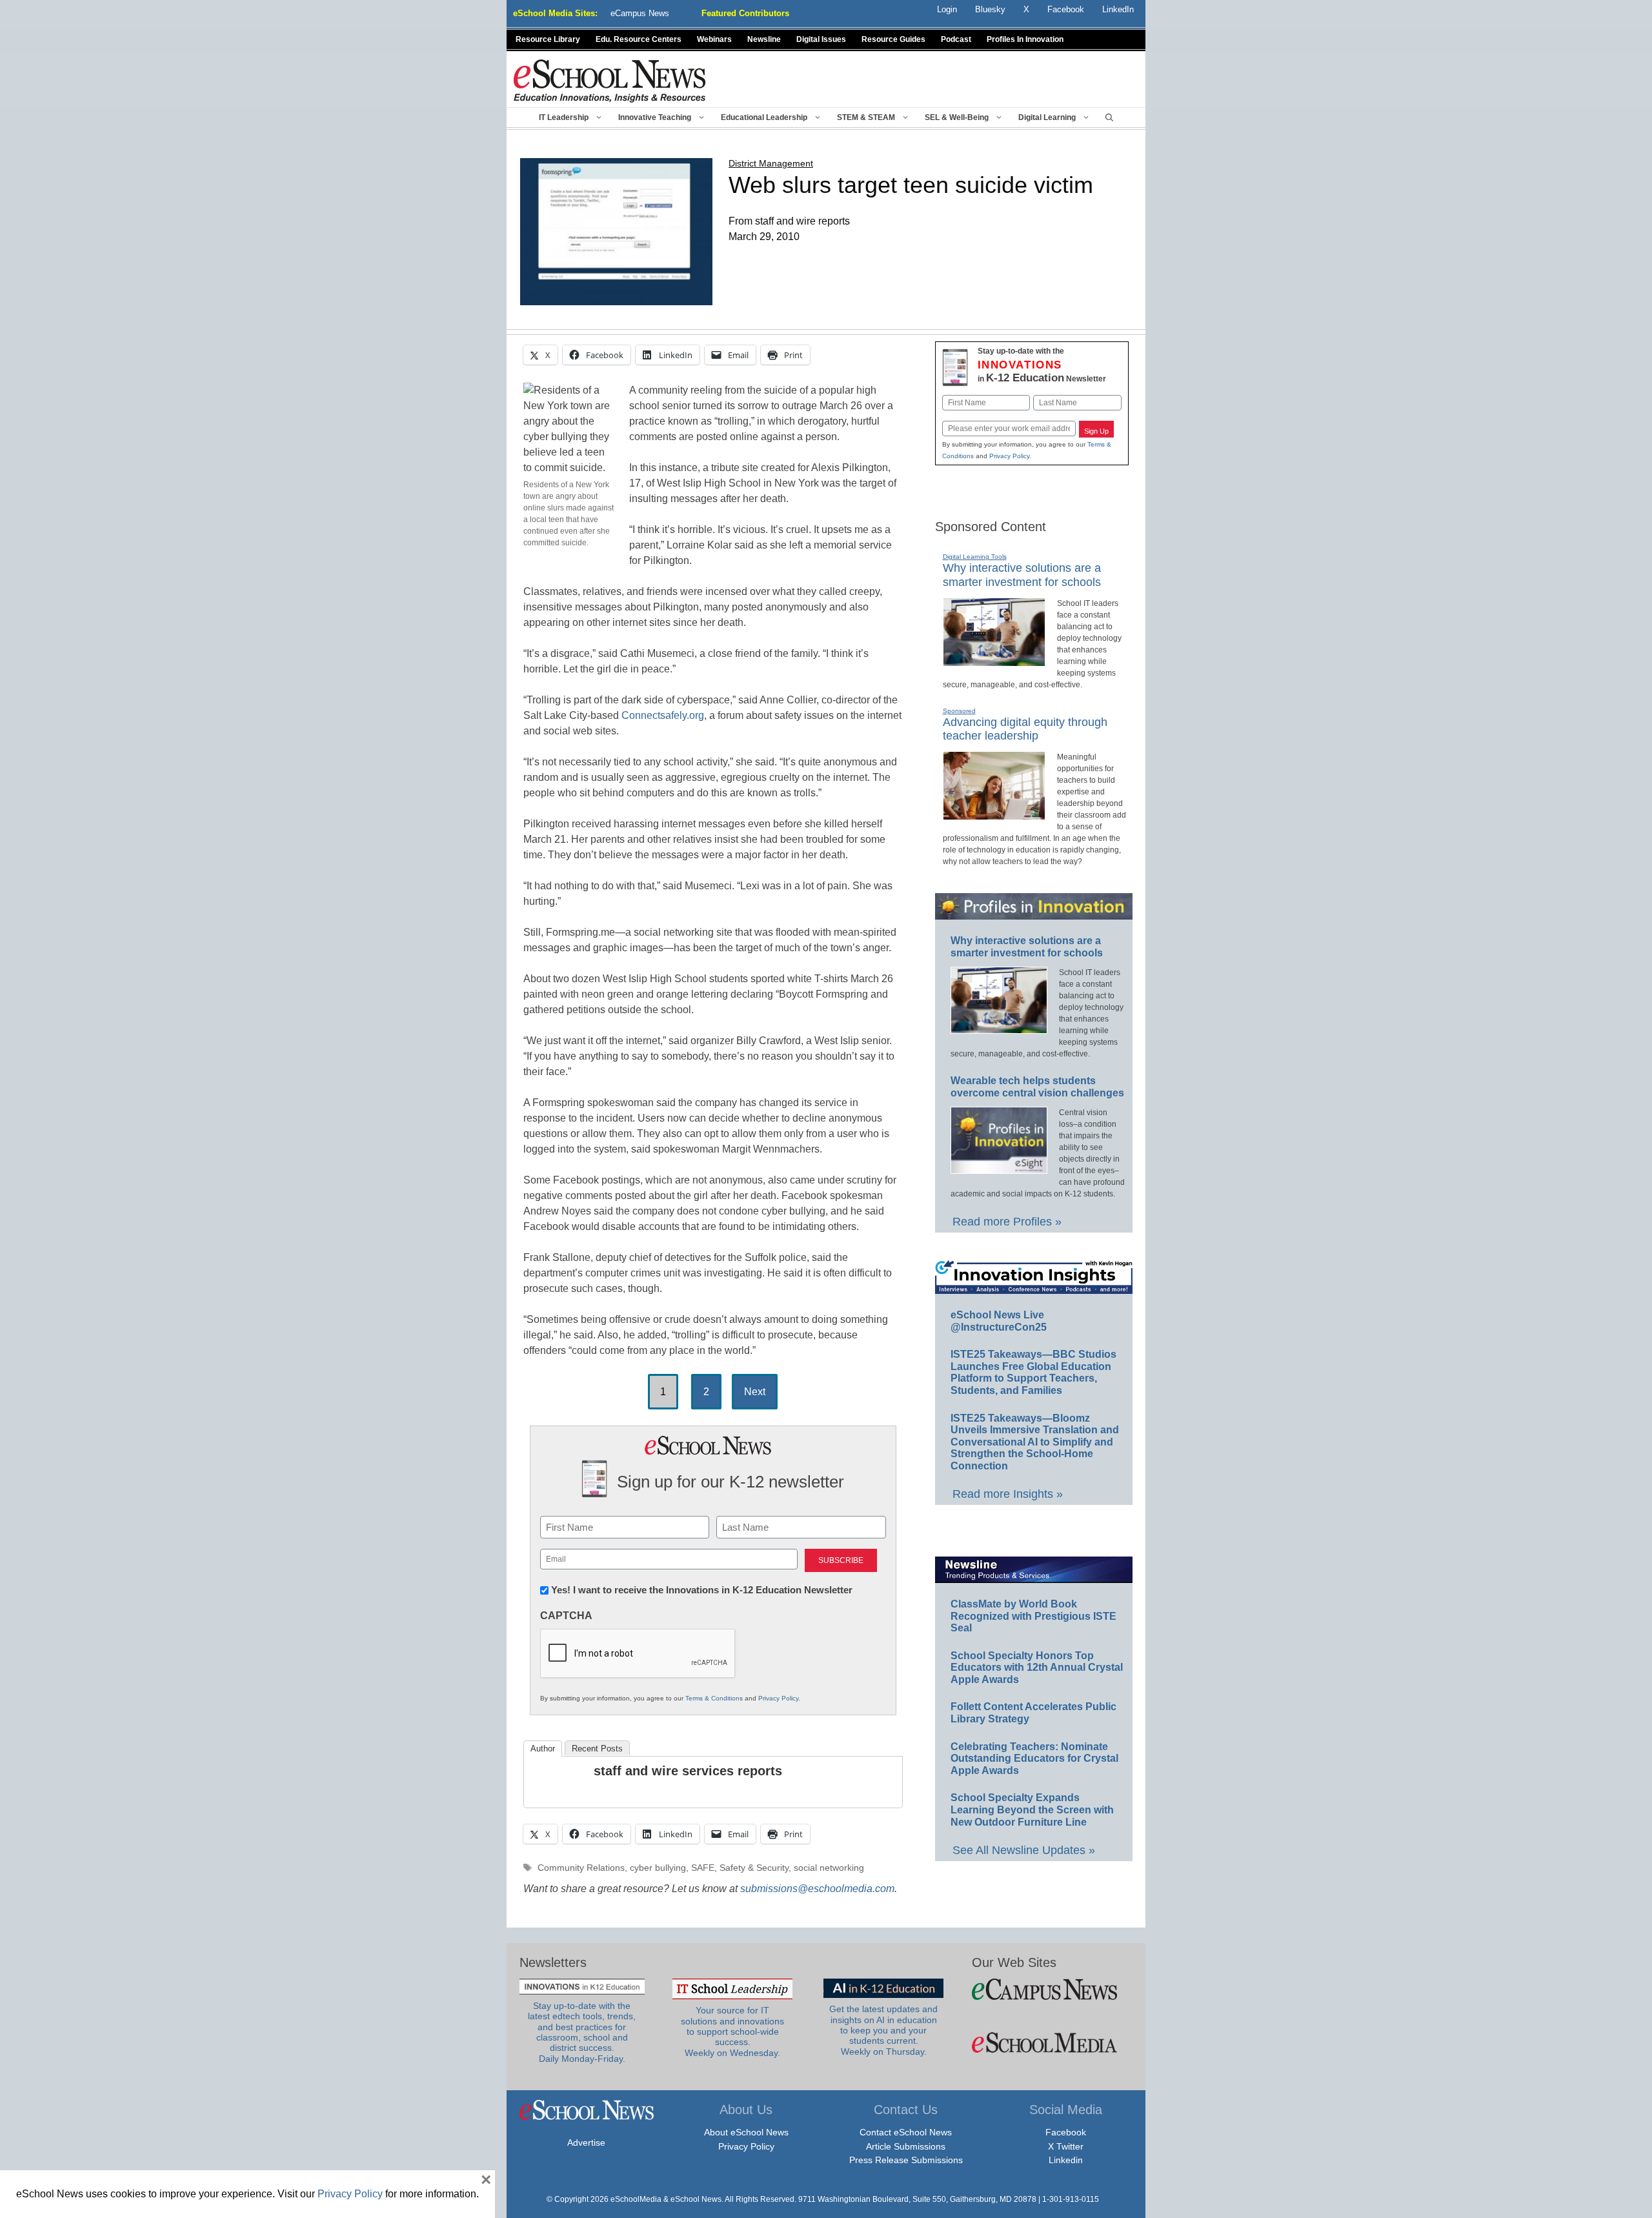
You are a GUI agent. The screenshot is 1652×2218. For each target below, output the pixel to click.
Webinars (714, 39)
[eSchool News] (610, 80)
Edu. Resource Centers (639, 39)
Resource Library (548, 39)
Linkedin (1066, 2160)
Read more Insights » (1008, 1494)
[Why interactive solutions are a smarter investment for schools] (994, 661)
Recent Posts (597, 1749)
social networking (829, 1868)
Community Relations (581, 1868)
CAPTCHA (566, 1616)
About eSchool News (746, 2132)
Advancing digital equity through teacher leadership (1025, 729)
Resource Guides (893, 39)
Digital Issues (821, 39)
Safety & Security (754, 1868)
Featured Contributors (745, 13)
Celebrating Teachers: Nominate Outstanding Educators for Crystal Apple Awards (1034, 1759)
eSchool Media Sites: (555, 13)
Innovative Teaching (655, 117)
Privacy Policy (778, 1698)
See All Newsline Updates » (1024, 1850)
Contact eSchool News (906, 2132)
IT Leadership (564, 117)
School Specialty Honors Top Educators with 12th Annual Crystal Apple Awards (1037, 1668)
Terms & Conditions (714, 1698)
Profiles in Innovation (1025, 39)
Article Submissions (906, 2146)
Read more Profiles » (1007, 1222)
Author (543, 1749)
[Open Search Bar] (1109, 117)
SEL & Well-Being (957, 117)
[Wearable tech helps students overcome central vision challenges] (999, 1168)
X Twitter (1066, 2146)
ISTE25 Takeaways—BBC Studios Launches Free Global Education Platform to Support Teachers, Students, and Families (1033, 1372)
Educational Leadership (764, 117)
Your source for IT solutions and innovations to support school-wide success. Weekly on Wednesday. (732, 2031)
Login (947, 9)
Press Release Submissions (906, 2160)
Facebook (1066, 2132)
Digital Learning (1047, 117)
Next (755, 1392)
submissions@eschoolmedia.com (817, 1889)
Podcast (956, 39)
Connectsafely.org (663, 715)
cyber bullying (658, 1868)
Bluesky (990, 9)
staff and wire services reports (688, 1771)
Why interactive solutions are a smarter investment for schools (1022, 575)
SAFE (703, 1868)
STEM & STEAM (866, 117)
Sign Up (1096, 431)
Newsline (764, 39)
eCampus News (640, 13)
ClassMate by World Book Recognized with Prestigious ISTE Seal (1033, 1616)
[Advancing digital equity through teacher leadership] (994, 814)
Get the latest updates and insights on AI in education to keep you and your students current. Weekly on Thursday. (883, 2030)
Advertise (586, 2142)
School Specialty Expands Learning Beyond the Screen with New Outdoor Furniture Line (1032, 1810)
